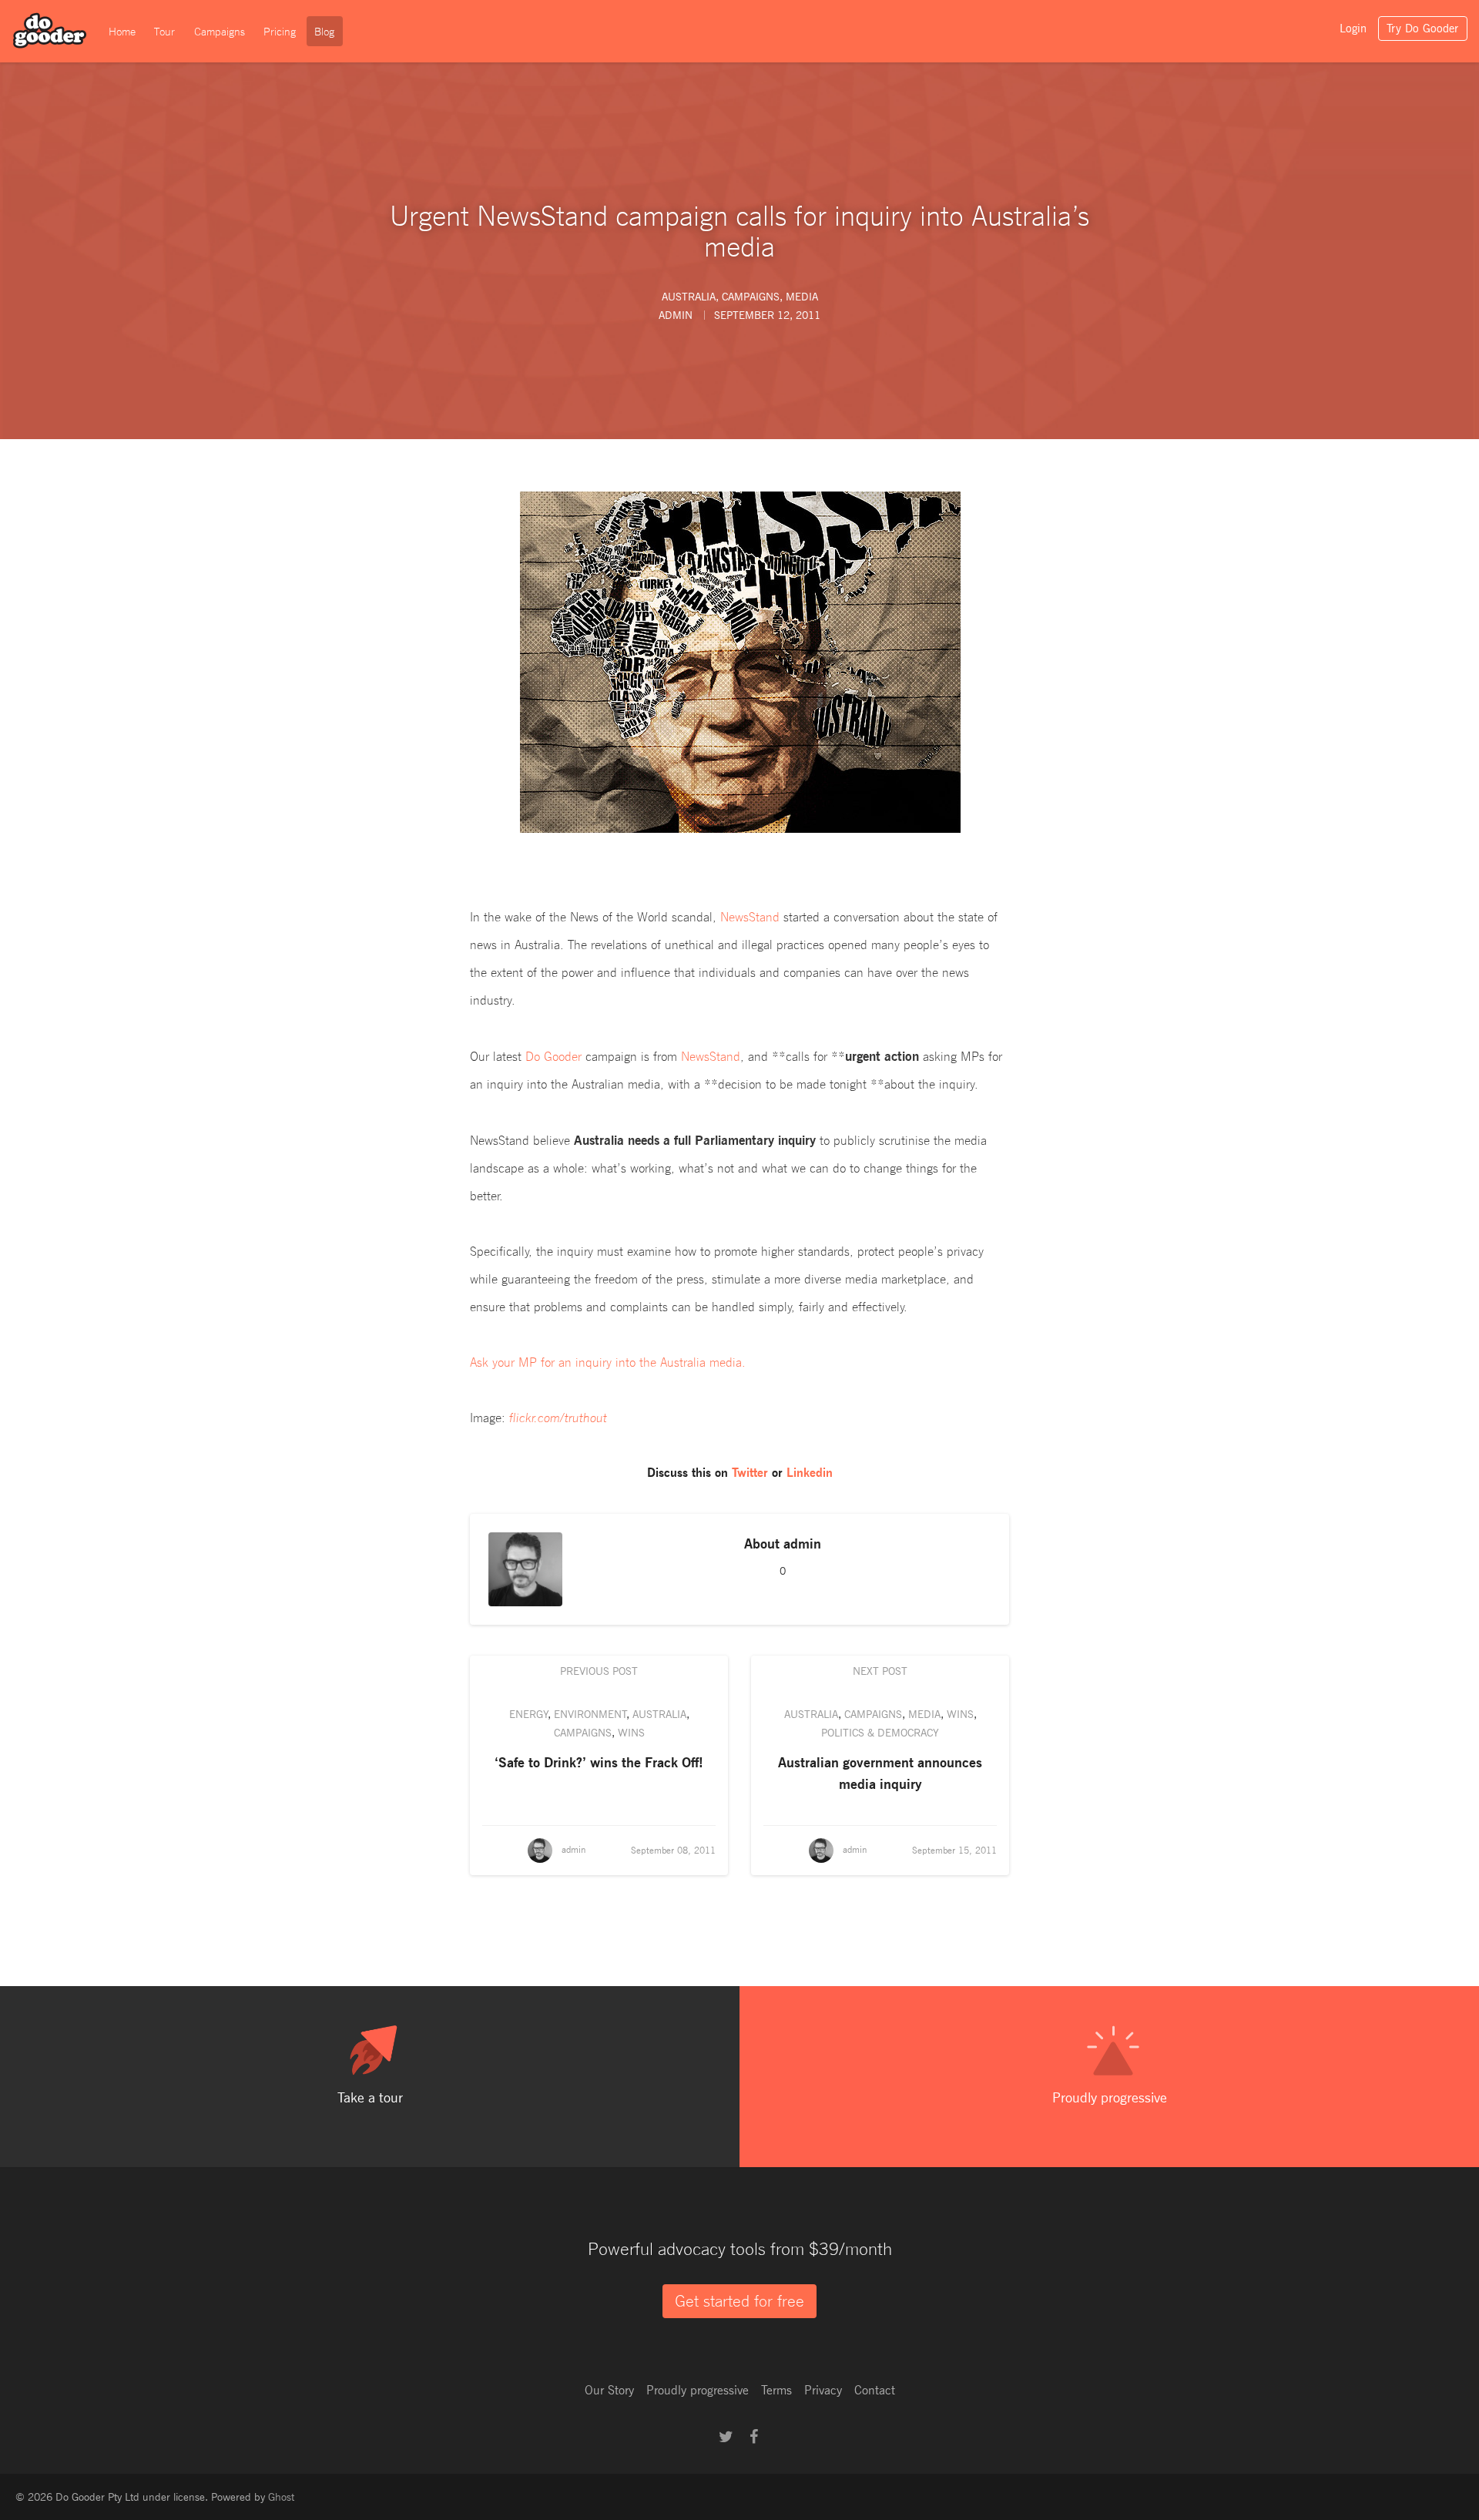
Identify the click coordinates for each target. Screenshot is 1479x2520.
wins (631, 1732)
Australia (689, 296)
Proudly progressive (698, 2390)
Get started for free (739, 2301)
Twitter (750, 1473)
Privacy (823, 2390)
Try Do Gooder (1422, 29)
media (802, 296)
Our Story (609, 2390)
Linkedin (810, 1473)
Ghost (281, 2497)
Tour (164, 32)
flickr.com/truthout (558, 1418)
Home (122, 32)
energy (529, 1714)
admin (802, 1543)
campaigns (751, 296)
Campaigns (220, 32)
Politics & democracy (880, 1732)
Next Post (880, 1671)
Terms (776, 2390)
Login (1353, 29)
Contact (875, 2390)
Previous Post (599, 1671)
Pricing (280, 32)
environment (590, 1714)
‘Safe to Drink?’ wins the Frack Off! (599, 1762)
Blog (324, 32)
